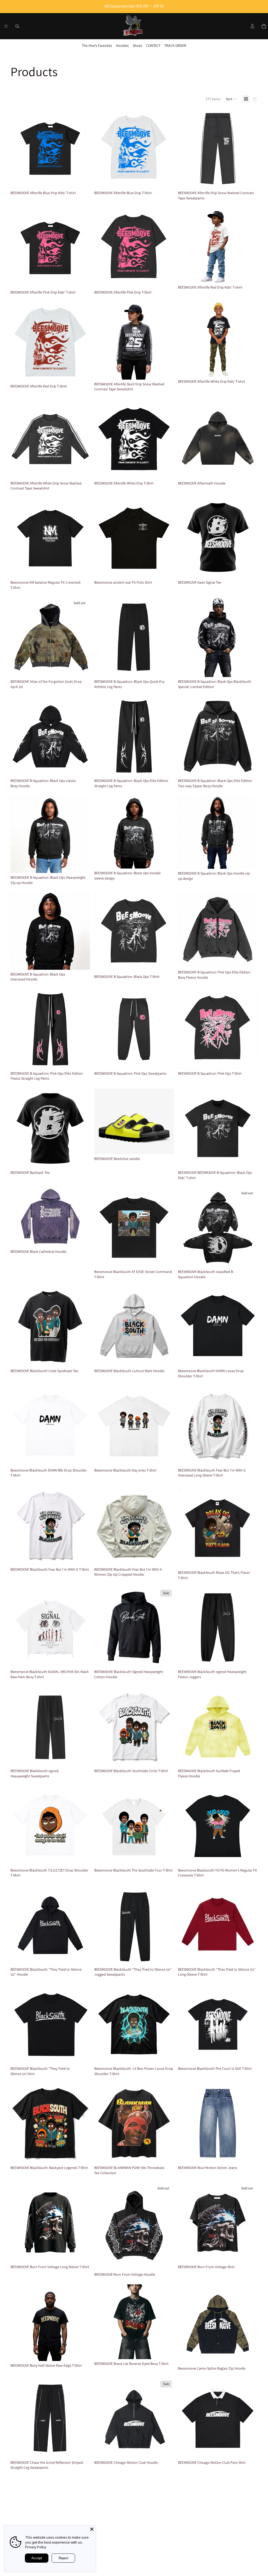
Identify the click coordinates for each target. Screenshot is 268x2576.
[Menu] (6, 26)
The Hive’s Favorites (97, 46)
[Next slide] (82, 149)
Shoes (137, 46)
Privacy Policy (36, 2547)
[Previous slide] (18, 149)
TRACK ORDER (175, 46)
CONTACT (153, 46)
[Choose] (82, 181)
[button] (231, 99)
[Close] (92, 2529)
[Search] (17, 26)
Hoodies (122, 46)
